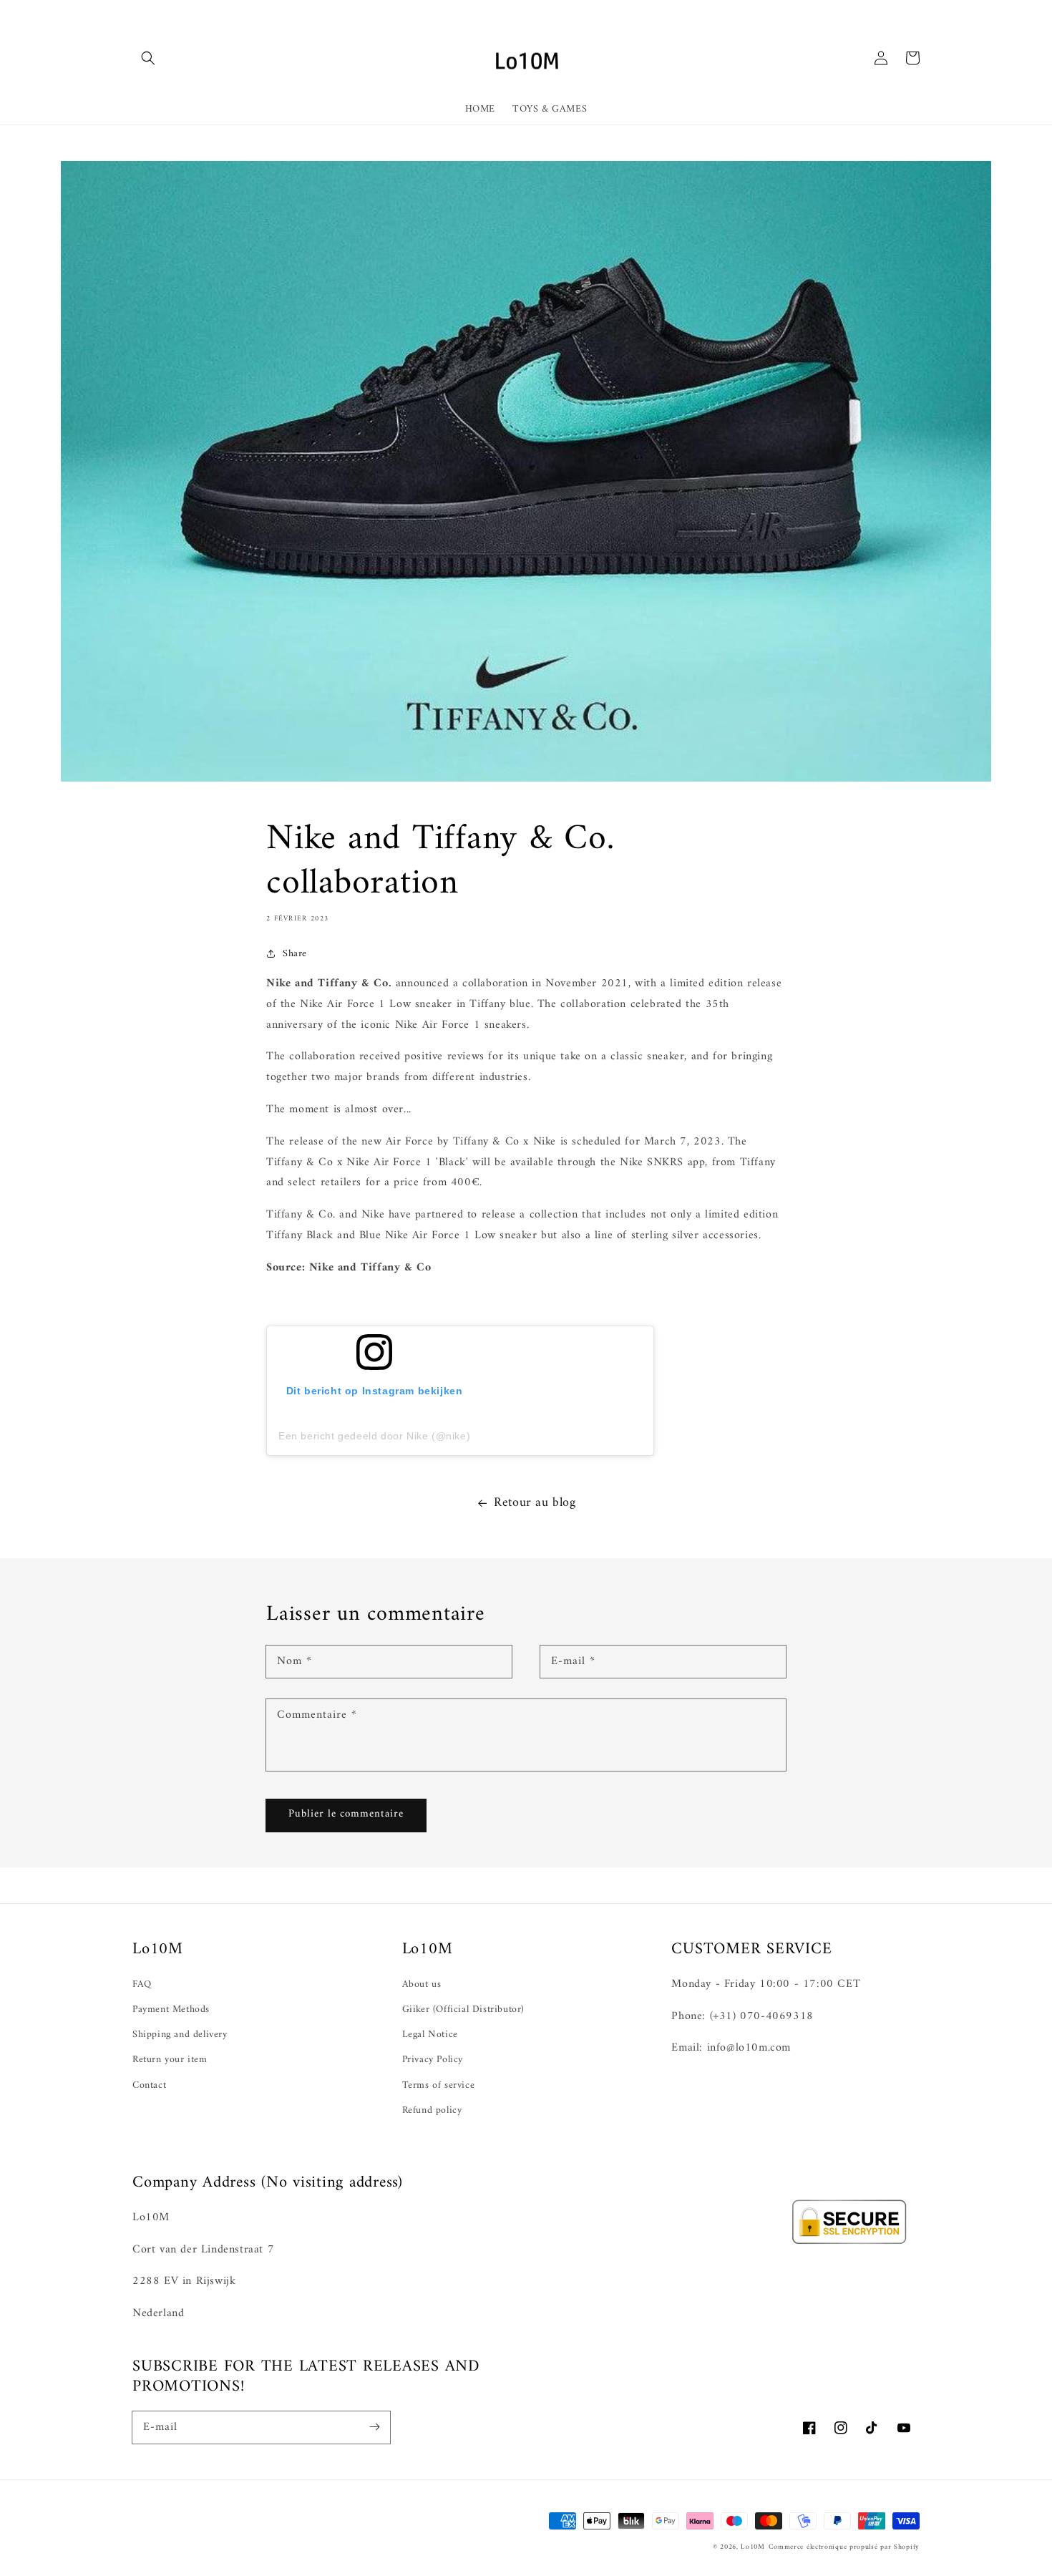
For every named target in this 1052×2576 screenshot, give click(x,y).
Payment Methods (171, 2009)
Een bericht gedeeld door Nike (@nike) (374, 1436)
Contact (149, 2085)
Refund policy (432, 2110)
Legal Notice (430, 2035)
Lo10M (753, 2547)
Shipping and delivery (180, 2035)
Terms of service (439, 2085)
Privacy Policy (433, 2060)
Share (295, 954)
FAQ (142, 1984)
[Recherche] (148, 58)
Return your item (170, 2060)
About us (422, 1984)
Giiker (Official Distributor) (463, 2009)
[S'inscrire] (374, 2427)
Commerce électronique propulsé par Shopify (844, 2547)
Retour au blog (535, 1503)
